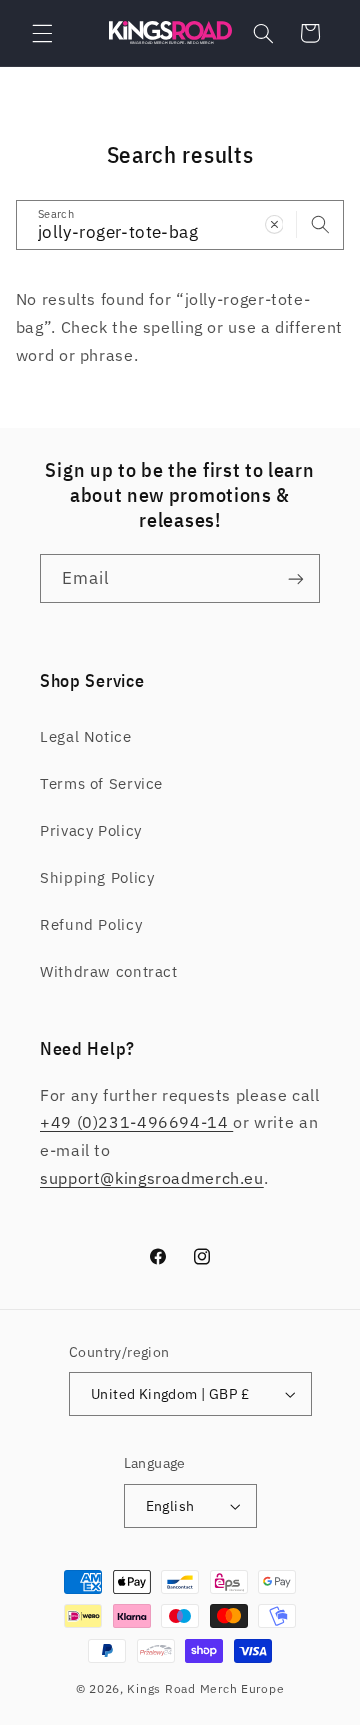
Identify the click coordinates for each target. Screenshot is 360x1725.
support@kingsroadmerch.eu (152, 1178)
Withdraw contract (109, 971)
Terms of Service (101, 783)
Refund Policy (91, 924)
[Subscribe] (296, 578)
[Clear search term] (274, 224)
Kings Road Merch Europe (205, 1688)
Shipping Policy (97, 877)
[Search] (320, 224)
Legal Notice (86, 736)
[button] (42, 33)
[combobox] (180, 224)
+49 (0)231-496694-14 (136, 1122)
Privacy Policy (91, 830)
